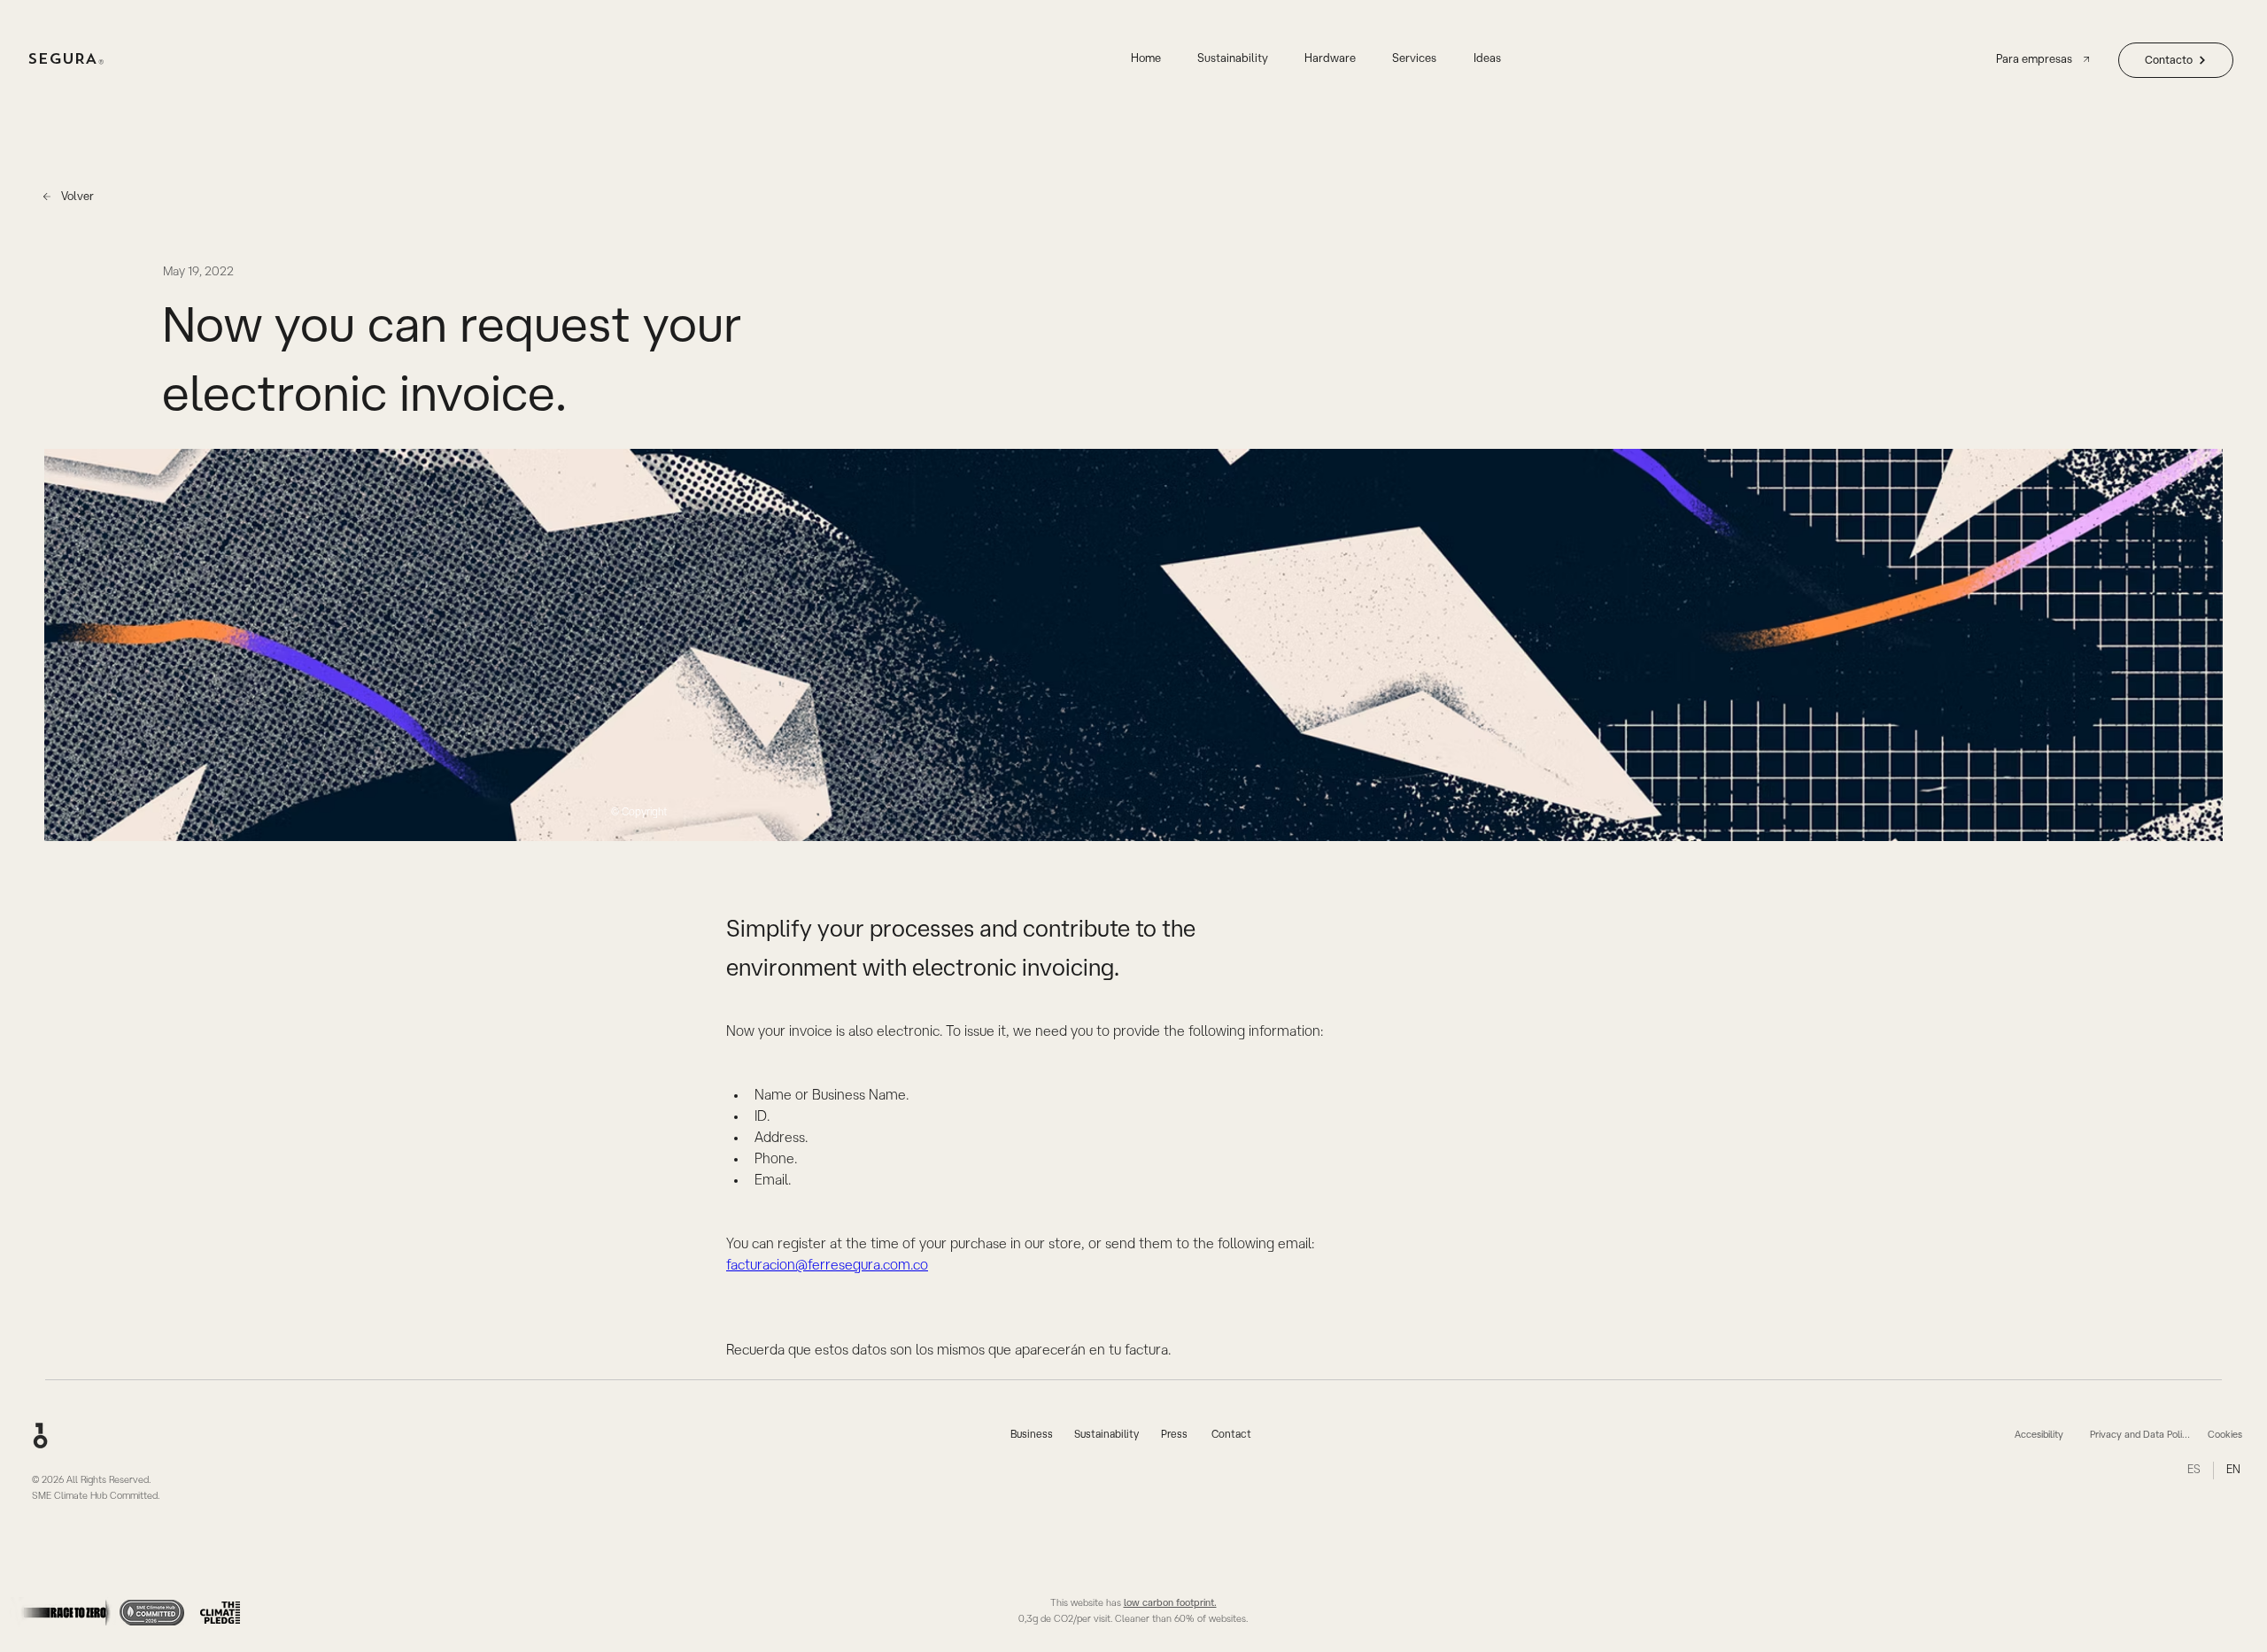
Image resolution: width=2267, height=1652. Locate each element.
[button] (1415, 60)
